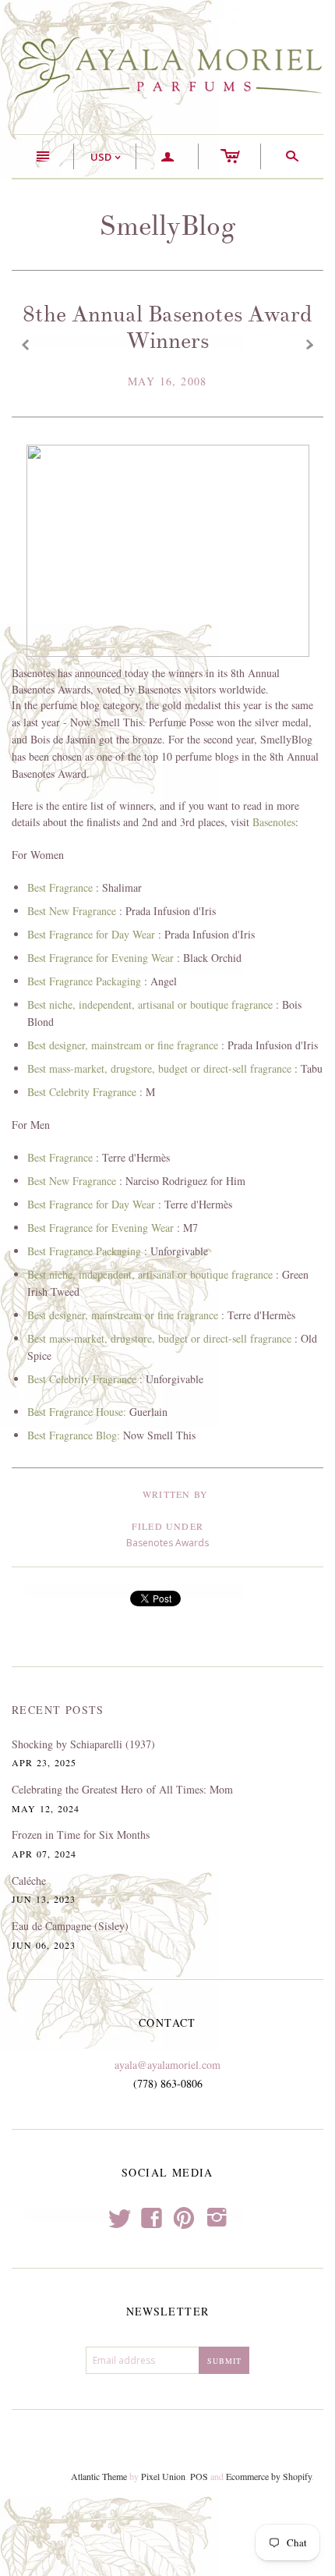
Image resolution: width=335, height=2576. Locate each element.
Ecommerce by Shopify (269, 2476)
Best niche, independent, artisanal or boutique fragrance (150, 1004)
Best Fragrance (60, 887)
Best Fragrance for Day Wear (91, 934)
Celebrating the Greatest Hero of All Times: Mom (122, 1789)
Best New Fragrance (72, 911)
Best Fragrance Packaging (84, 981)
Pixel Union (163, 2476)
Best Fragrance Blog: (74, 1435)
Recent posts (58, 1710)
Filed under (167, 1526)
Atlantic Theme (99, 2476)
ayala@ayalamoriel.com (167, 2065)
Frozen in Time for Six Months (81, 1834)
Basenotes (274, 822)
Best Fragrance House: (78, 1412)
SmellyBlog (167, 226)
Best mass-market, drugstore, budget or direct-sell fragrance (159, 1068)
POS (199, 2476)
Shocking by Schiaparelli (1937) (83, 1744)
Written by (175, 1494)
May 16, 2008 (167, 381)
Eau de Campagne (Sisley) (70, 1926)
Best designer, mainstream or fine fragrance (123, 1045)
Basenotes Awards (167, 1543)
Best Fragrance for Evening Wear (100, 958)
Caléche (29, 1881)
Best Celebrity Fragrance (82, 1092)
